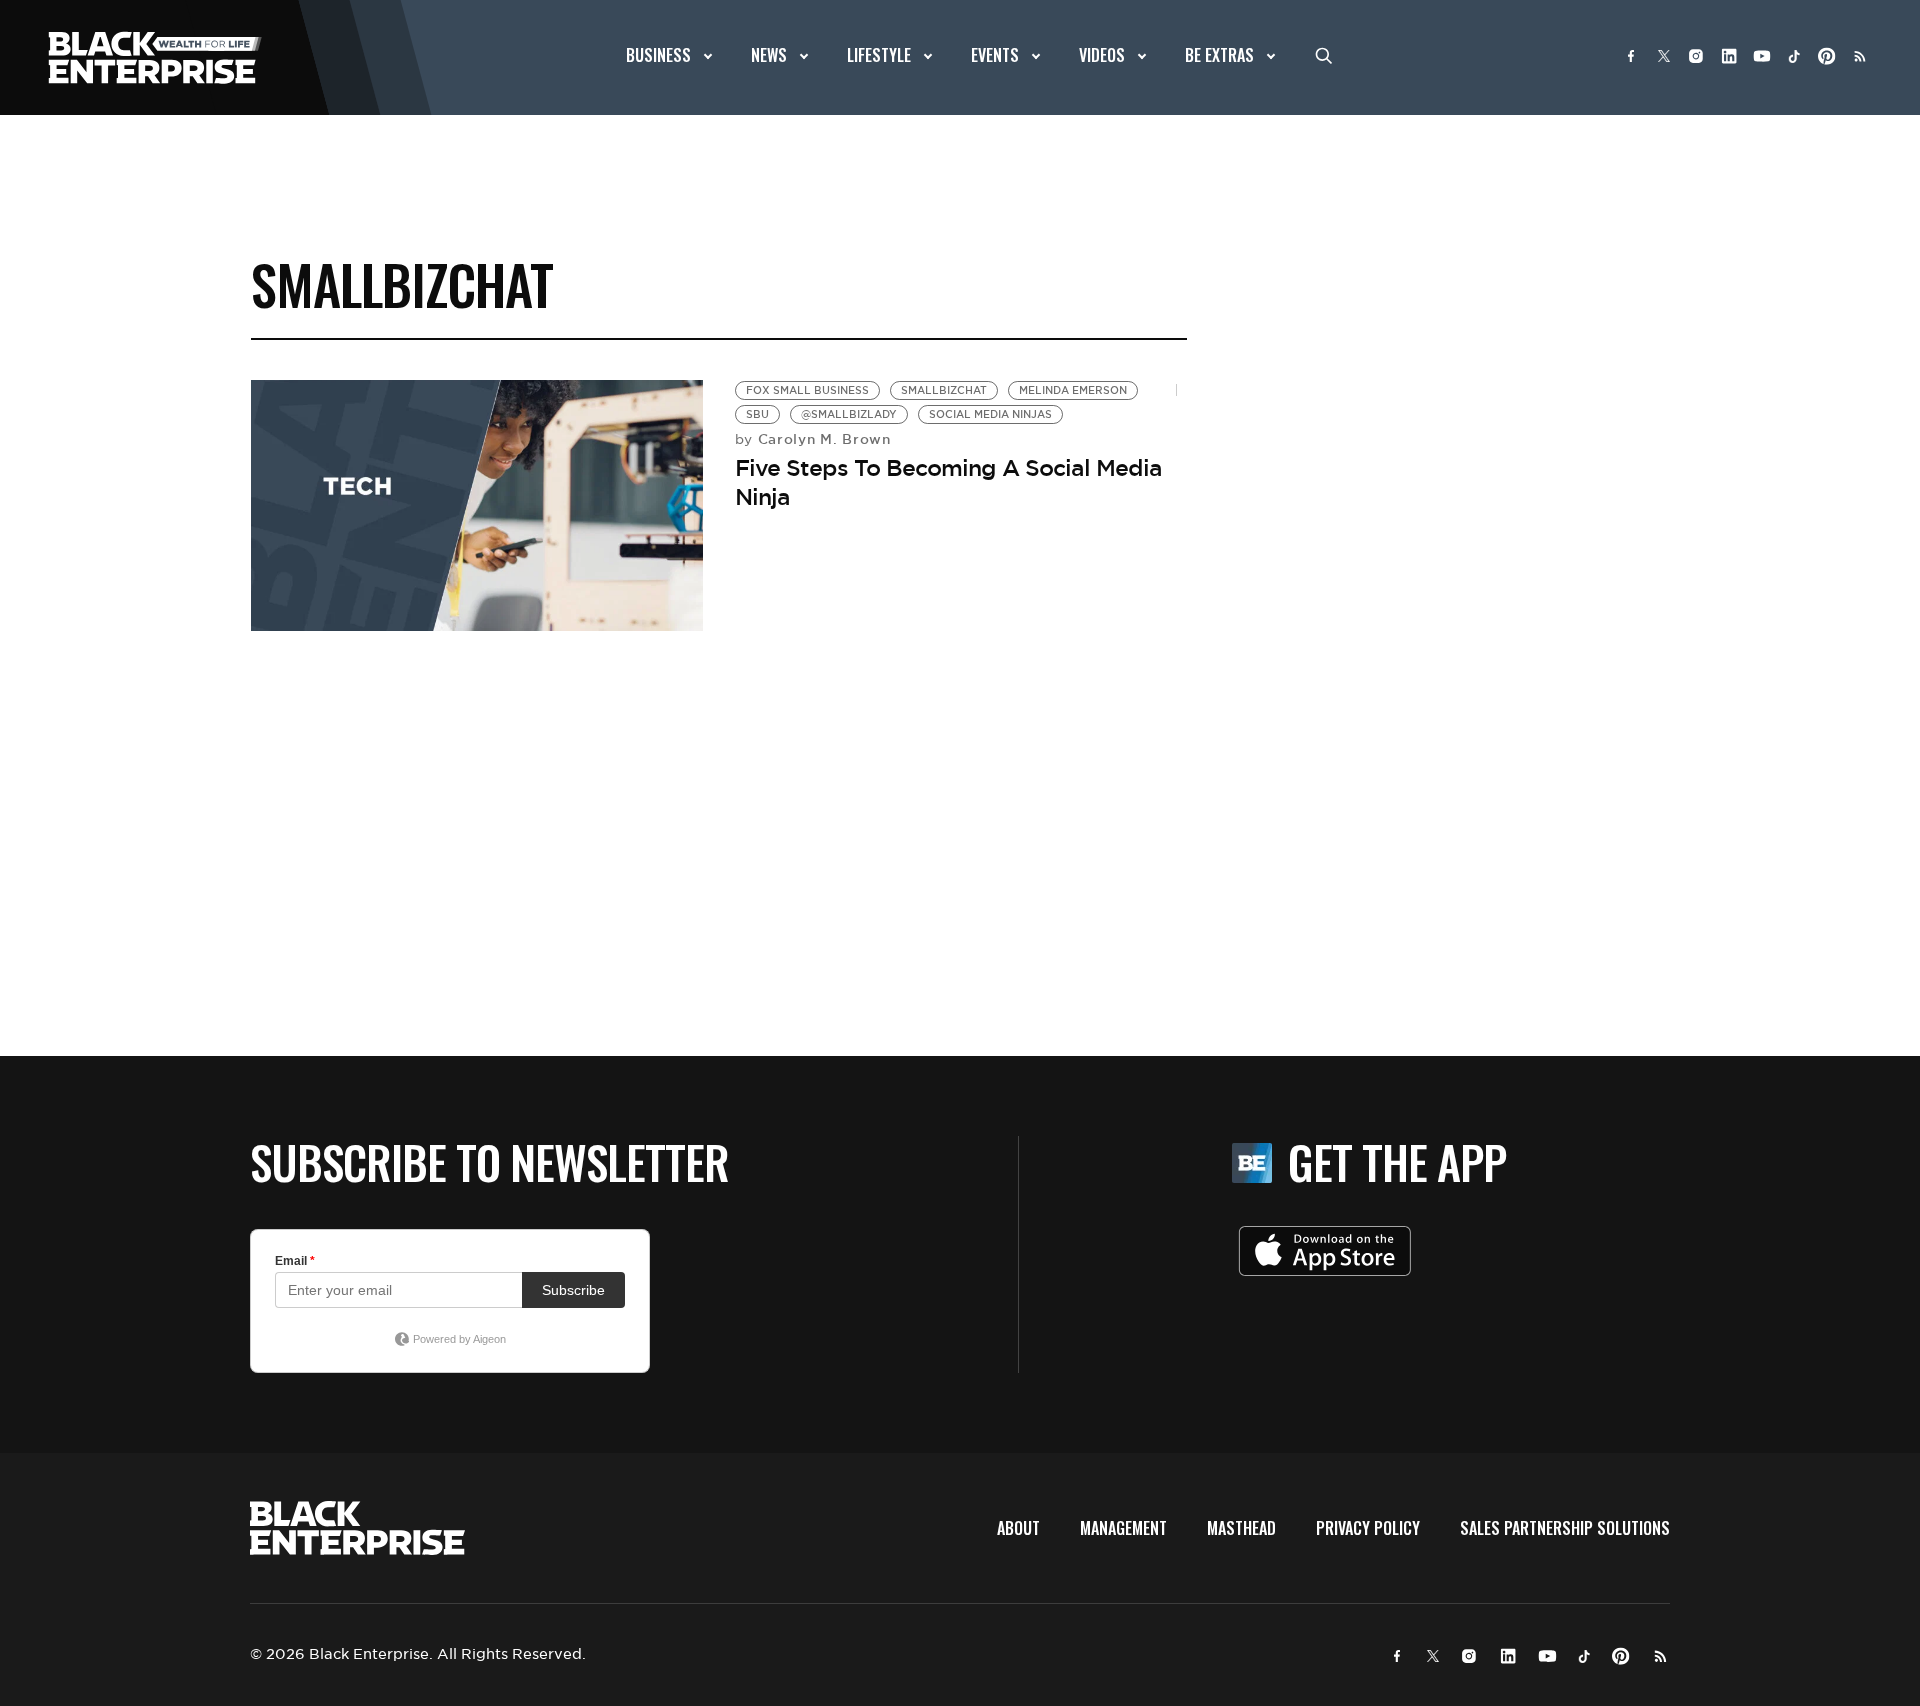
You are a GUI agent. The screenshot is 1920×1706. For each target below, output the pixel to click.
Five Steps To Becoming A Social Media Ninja (948, 482)
